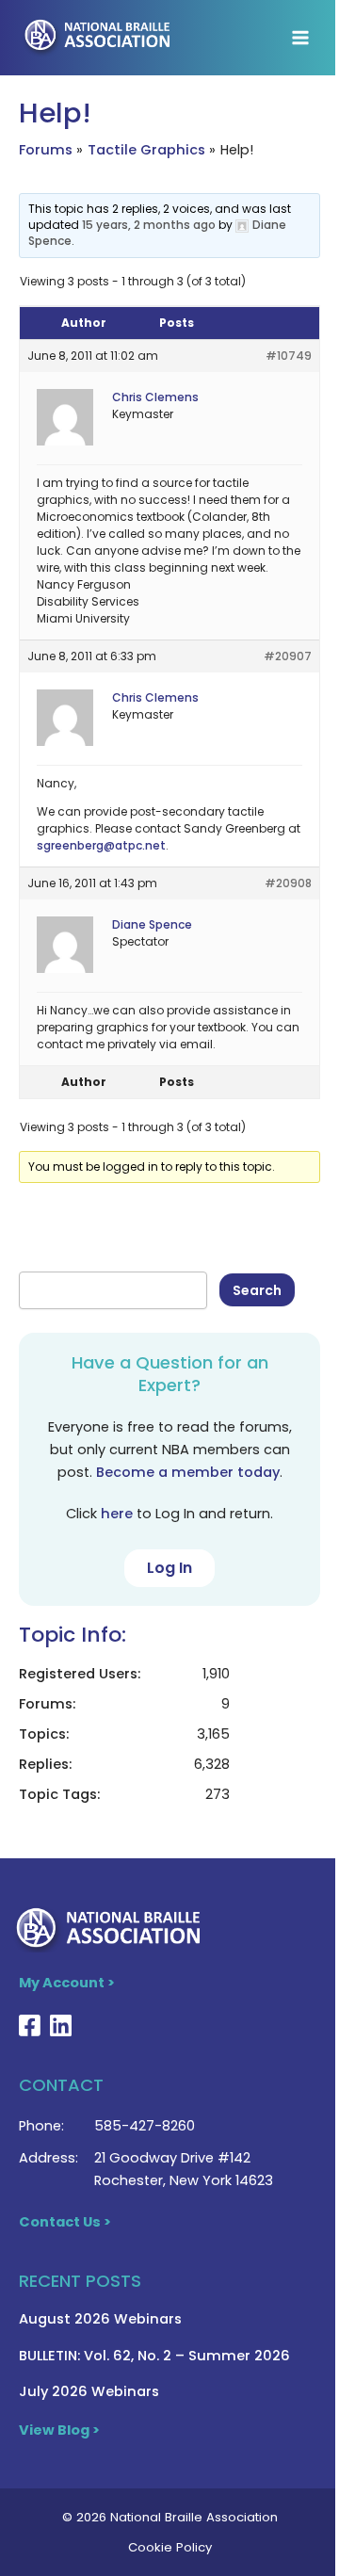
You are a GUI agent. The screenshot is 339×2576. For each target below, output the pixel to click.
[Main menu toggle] (300, 38)
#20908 (288, 883)
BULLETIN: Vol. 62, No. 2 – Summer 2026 (154, 2356)
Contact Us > (65, 2222)
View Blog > (59, 2430)
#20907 (288, 656)
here (117, 1514)
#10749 (289, 356)
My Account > (67, 1983)
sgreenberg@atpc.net (101, 845)
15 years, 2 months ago (149, 225)
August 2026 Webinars (100, 2319)
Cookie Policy (170, 2547)
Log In (169, 1568)
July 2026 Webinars (89, 2391)
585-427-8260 (145, 2126)
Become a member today (188, 1472)
